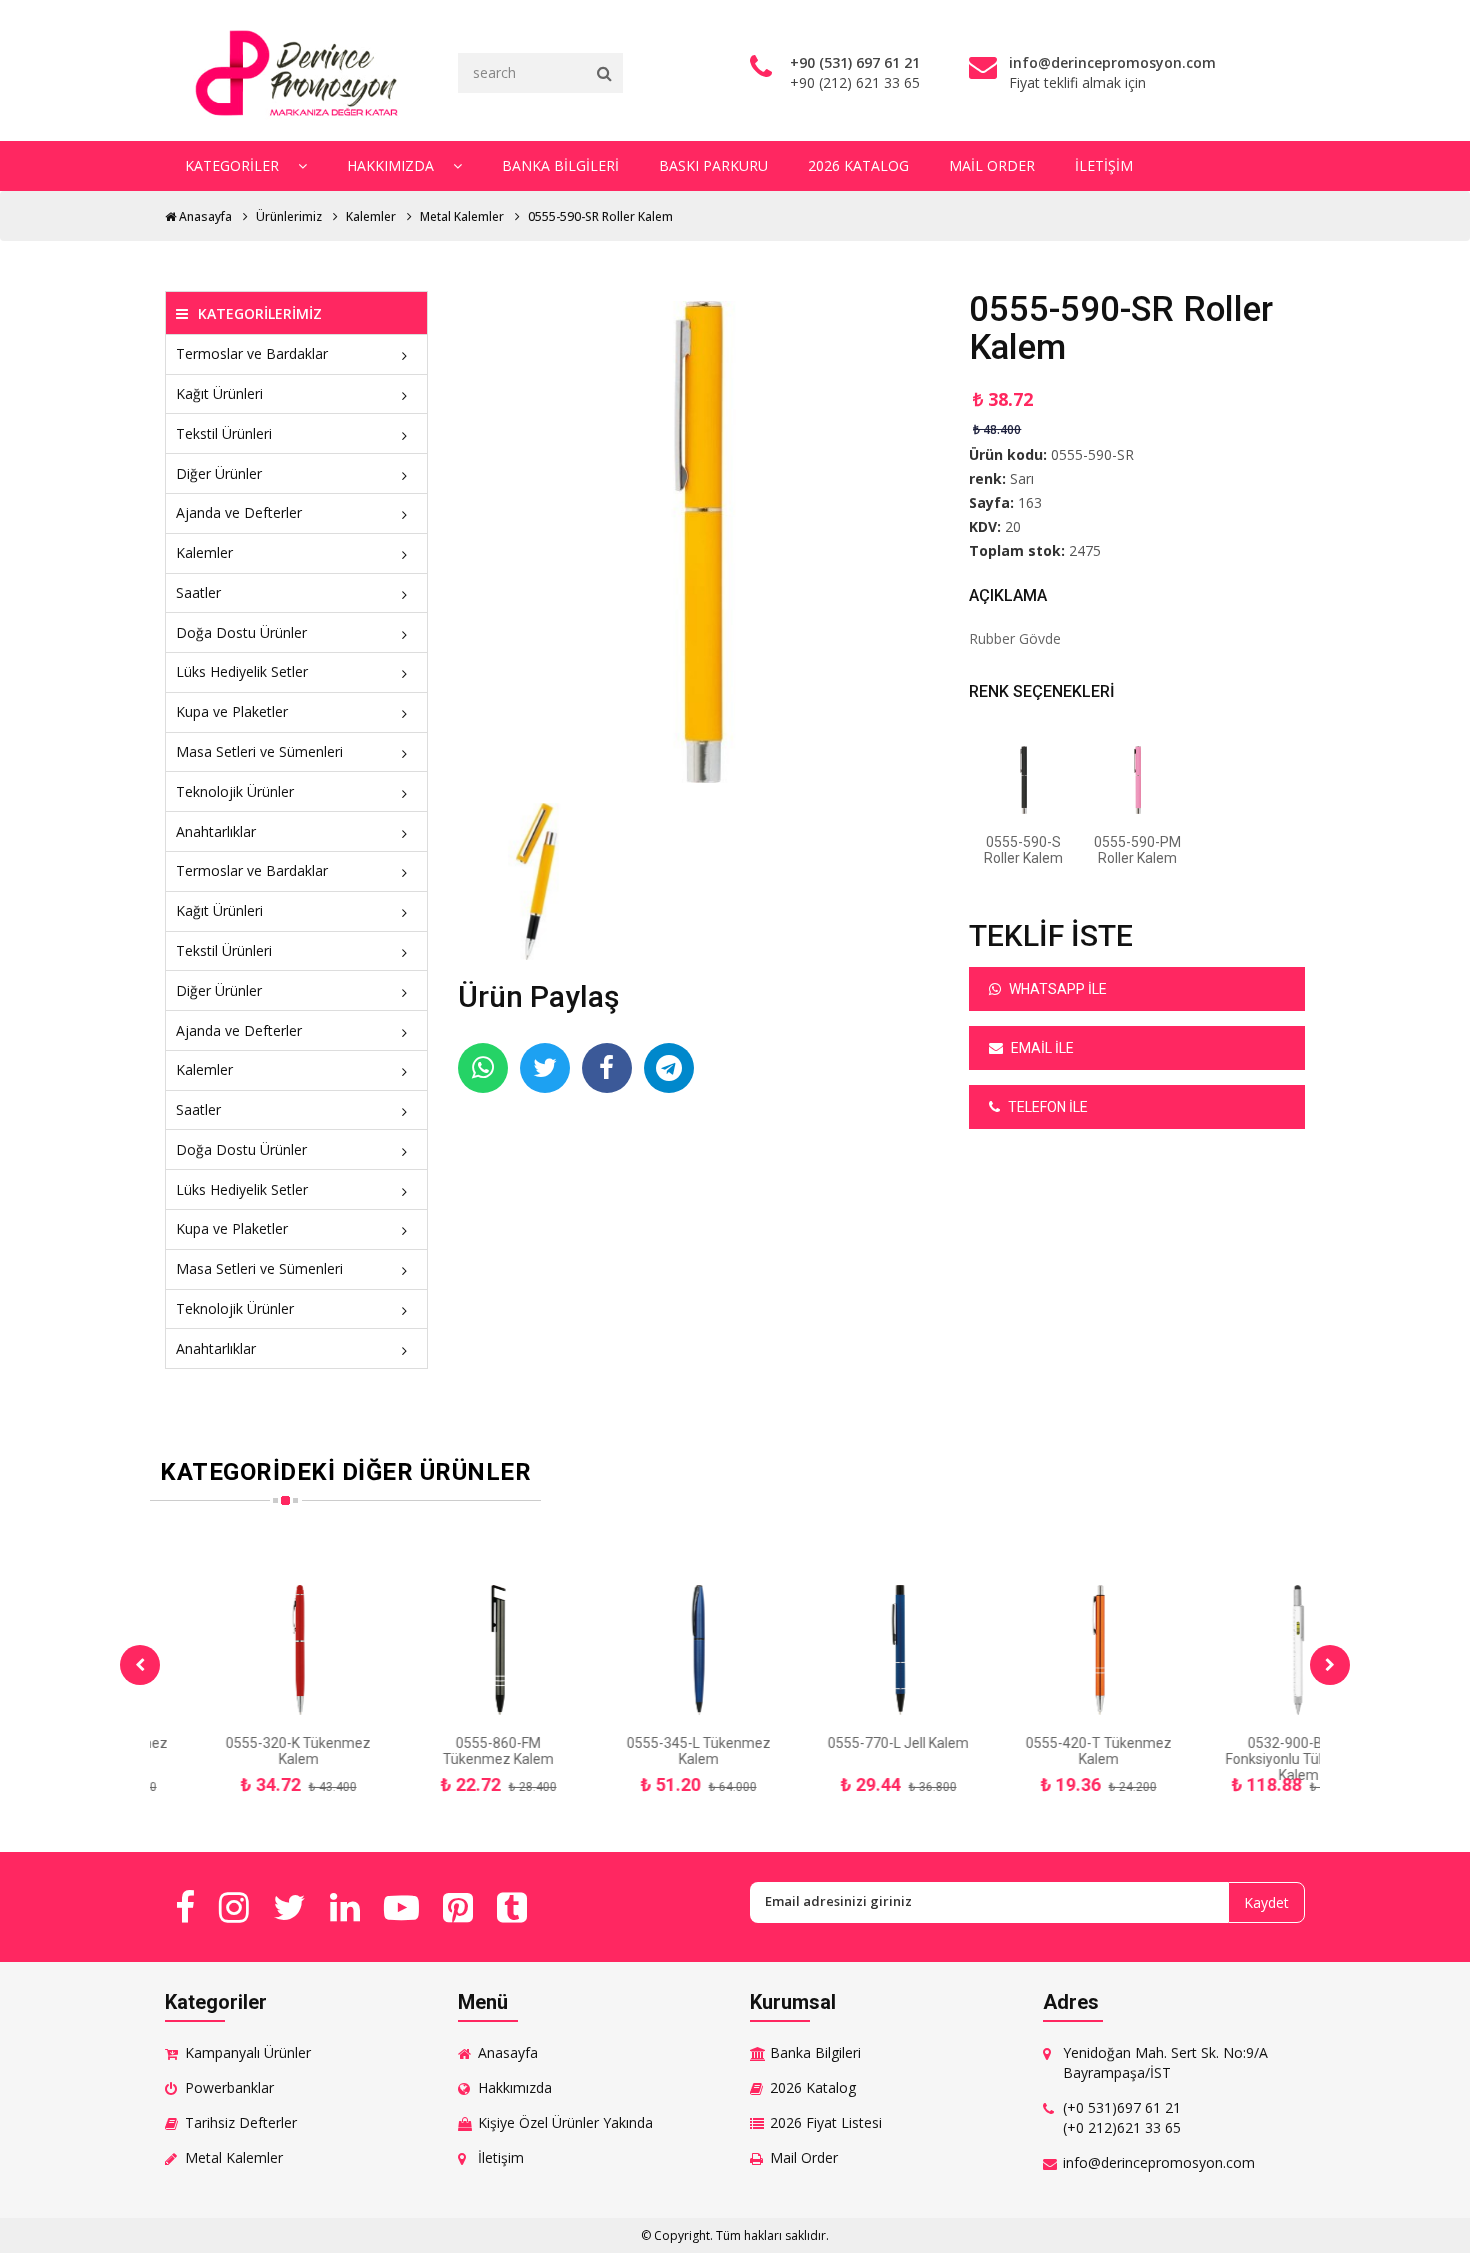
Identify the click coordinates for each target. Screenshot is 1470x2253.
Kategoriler (234, 165)
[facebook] (185, 1907)
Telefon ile (1046, 1107)
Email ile (1041, 1048)
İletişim (1104, 165)
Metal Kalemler (462, 216)
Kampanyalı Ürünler (248, 2052)
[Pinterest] (458, 1907)
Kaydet (1266, 1902)
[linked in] (345, 1907)
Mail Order (992, 165)
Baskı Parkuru (713, 165)
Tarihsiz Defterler (241, 2122)
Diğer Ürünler (219, 473)
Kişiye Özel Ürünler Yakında (565, 2122)
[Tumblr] (512, 1907)
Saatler (198, 592)
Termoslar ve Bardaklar (252, 353)
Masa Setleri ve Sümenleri (259, 751)
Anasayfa (204, 216)
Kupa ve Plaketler (232, 711)
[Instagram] (234, 1907)
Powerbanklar (229, 2087)
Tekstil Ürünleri (224, 433)
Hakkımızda (392, 165)
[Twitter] (289, 1907)
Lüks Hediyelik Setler (242, 671)
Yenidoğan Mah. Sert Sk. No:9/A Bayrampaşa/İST (1165, 2062)
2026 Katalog (858, 165)
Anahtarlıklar (216, 831)
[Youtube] (401, 1907)
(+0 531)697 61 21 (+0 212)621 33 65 (1122, 2117)
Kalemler (371, 216)
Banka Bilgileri (560, 165)
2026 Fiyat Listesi (826, 2122)
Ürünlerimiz (289, 216)
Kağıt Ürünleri (219, 393)
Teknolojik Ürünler (235, 791)
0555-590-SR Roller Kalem (600, 216)
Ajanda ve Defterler (239, 512)
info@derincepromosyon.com (1159, 2162)
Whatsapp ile (1056, 989)
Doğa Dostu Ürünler (241, 632)
